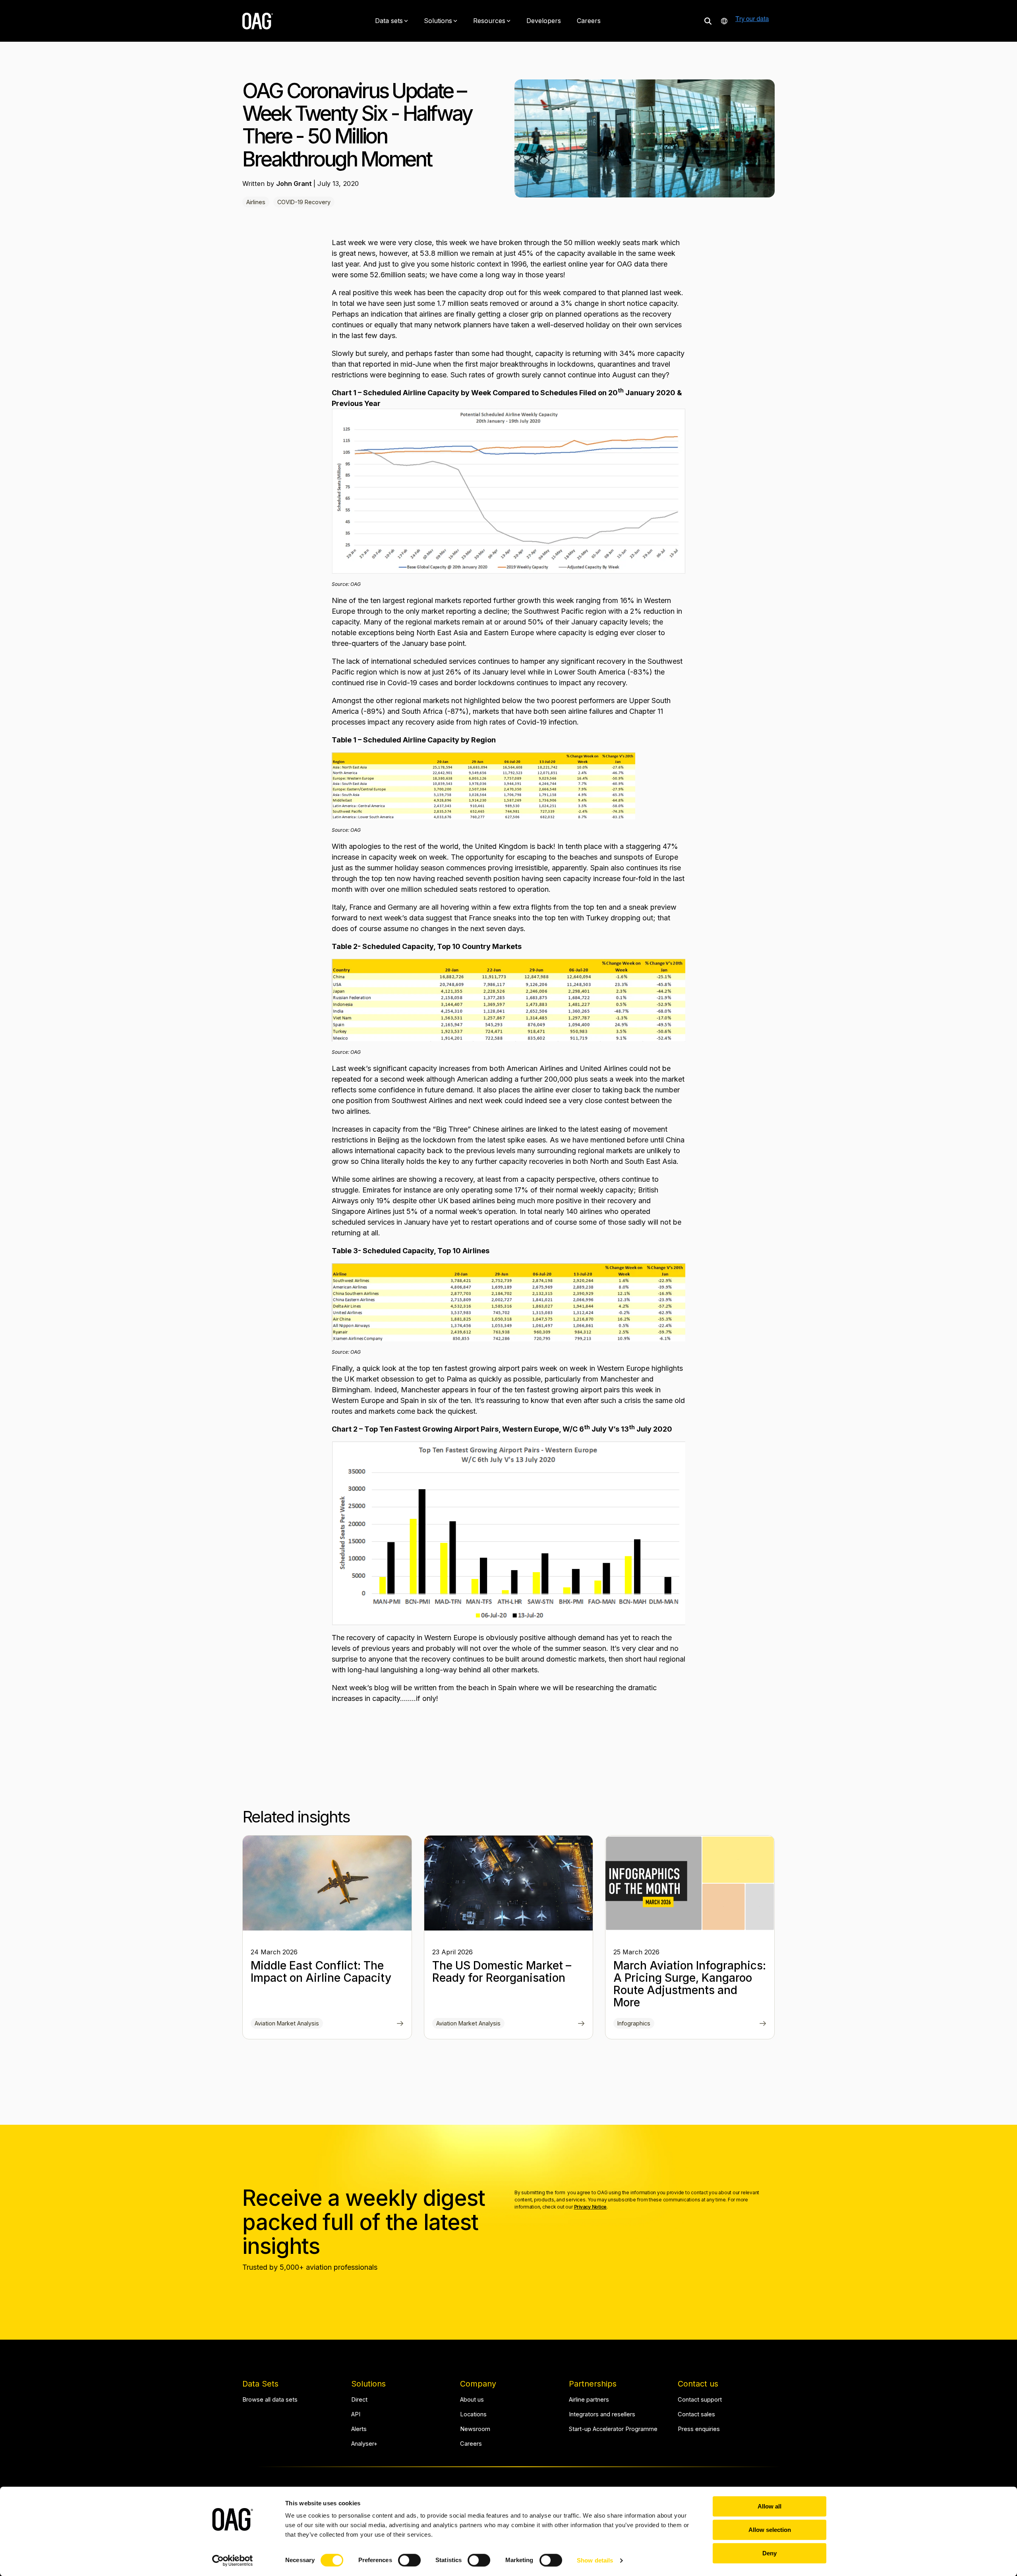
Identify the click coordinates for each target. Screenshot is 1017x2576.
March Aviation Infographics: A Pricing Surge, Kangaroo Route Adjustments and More (690, 1984)
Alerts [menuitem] (359, 2429)
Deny (770, 2553)
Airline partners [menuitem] (589, 2400)
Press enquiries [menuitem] (699, 2429)
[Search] (708, 21)
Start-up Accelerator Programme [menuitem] (613, 2429)
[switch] (409, 2560)
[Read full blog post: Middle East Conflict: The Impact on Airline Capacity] (400, 2024)
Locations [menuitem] (473, 2415)
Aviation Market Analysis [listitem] (287, 2023)
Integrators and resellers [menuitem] (602, 2415)
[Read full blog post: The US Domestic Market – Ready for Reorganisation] (581, 2024)
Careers (589, 21)
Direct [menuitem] (359, 2400)
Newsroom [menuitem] (475, 2429)
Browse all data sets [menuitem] (270, 2400)
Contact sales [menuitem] (696, 2415)
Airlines (256, 202)
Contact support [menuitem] (700, 2400)
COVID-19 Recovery (304, 202)
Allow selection (770, 2530)
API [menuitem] (356, 2415)
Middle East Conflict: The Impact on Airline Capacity (321, 1972)
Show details (595, 2560)
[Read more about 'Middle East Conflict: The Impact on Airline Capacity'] (327, 1883)
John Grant (295, 184)
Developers (544, 21)
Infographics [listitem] (634, 2023)
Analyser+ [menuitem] (364, 2444)
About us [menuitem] (472, 2400)
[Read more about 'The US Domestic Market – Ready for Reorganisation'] (509, 1883)
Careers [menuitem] (471, 2444)
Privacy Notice (591, 2207)
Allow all (770, 2506)
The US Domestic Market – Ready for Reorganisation (502, 1972)
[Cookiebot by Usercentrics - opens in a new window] (233, 2561)
